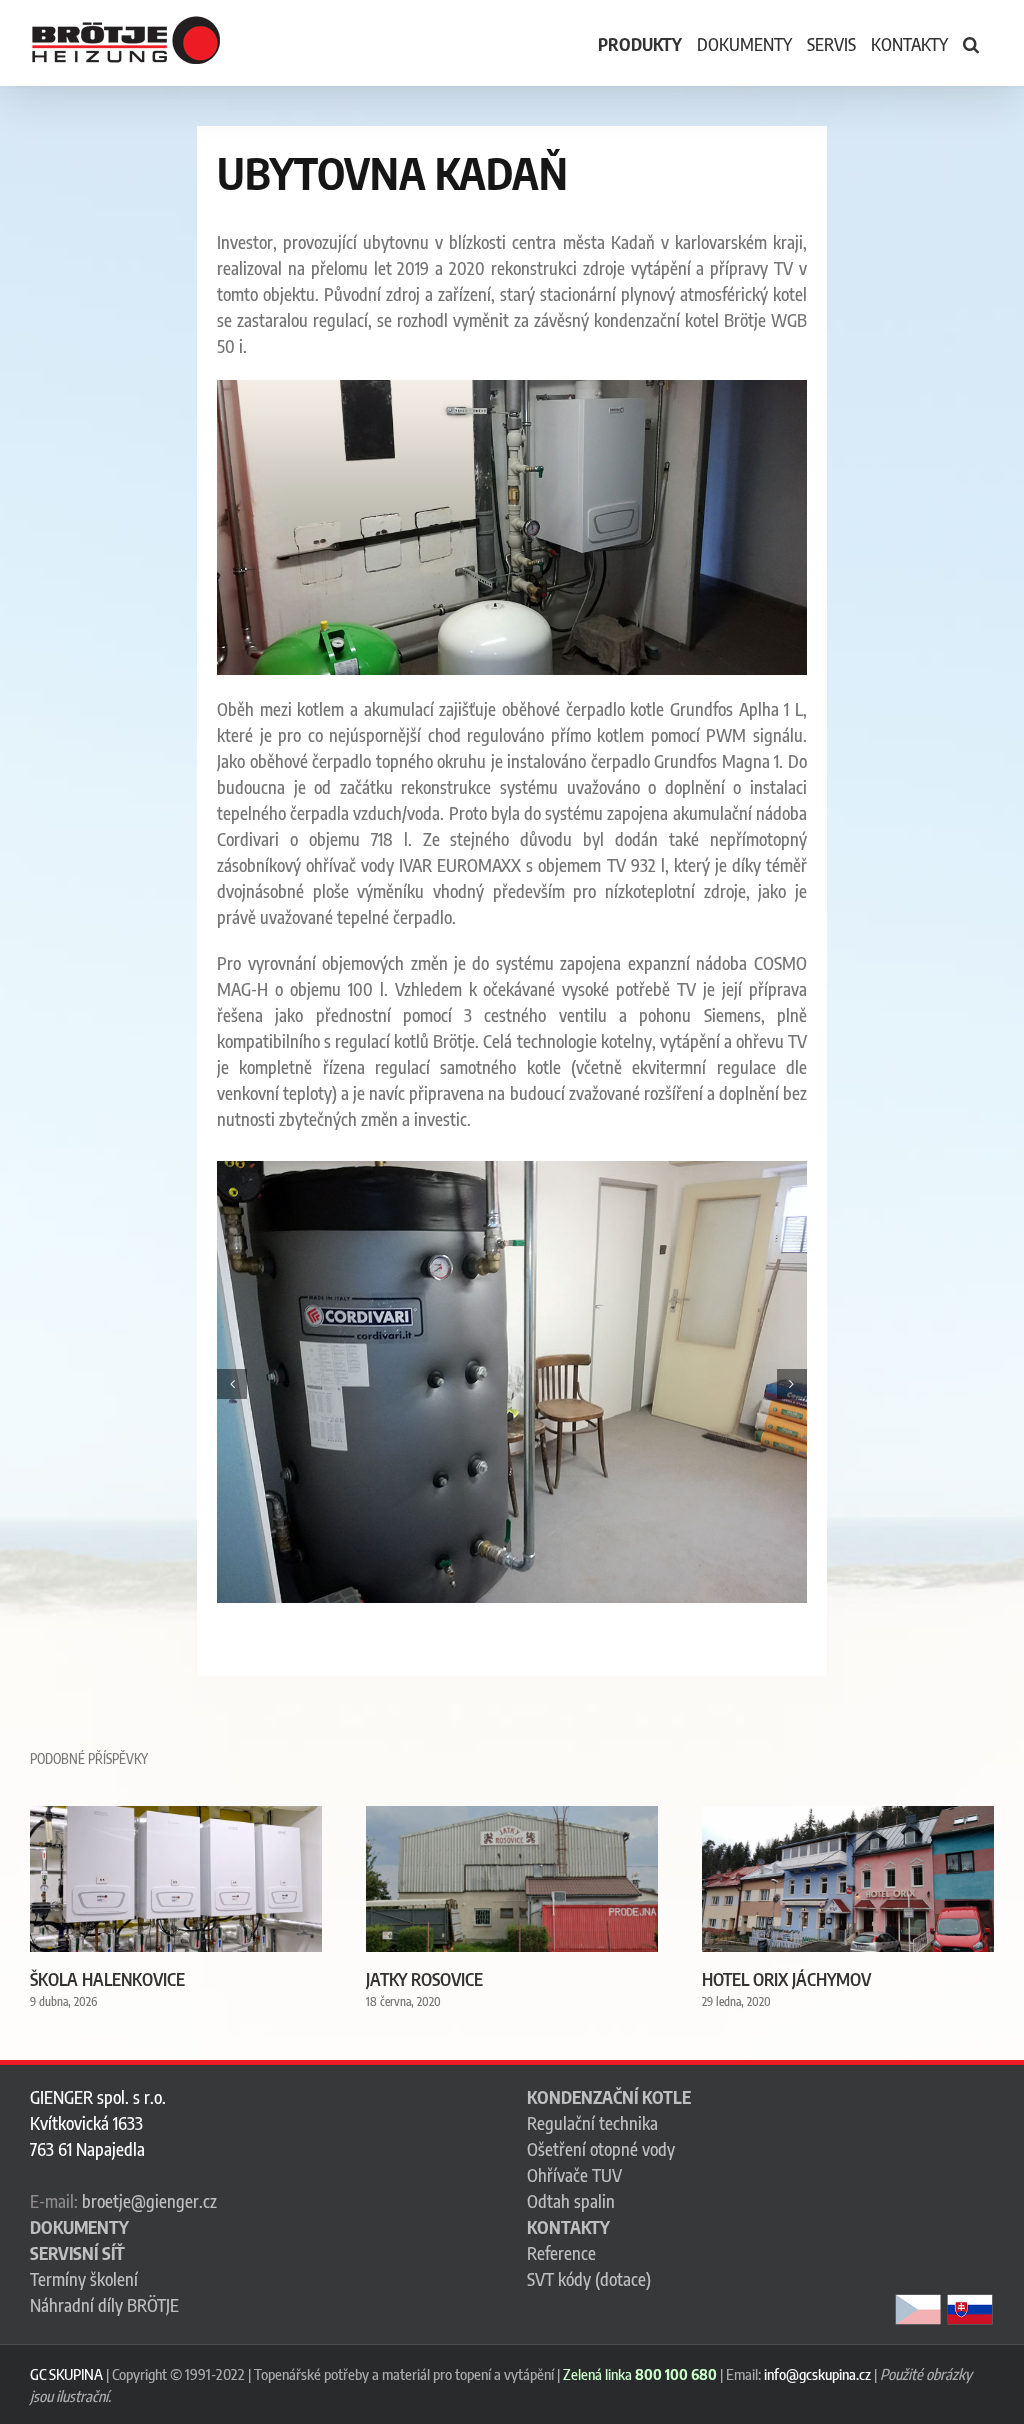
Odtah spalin (571, 2201)
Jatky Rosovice (424, 1979)
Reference (561, 2253)
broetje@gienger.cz (149, 2201)
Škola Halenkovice (107, 1979)
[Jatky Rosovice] (512, 1817)
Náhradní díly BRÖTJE (104, 2305)
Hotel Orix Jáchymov (786, 1979)
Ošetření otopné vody (601, 2149)
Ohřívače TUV (574, 2175)
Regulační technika (592, 2123)
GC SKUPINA (66, 2374)
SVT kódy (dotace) (589, 2279)
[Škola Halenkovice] (176, 1817)
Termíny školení (84, 2279)
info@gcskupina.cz (817, 2374)
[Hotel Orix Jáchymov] (848, 1817)
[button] (971, 43)
